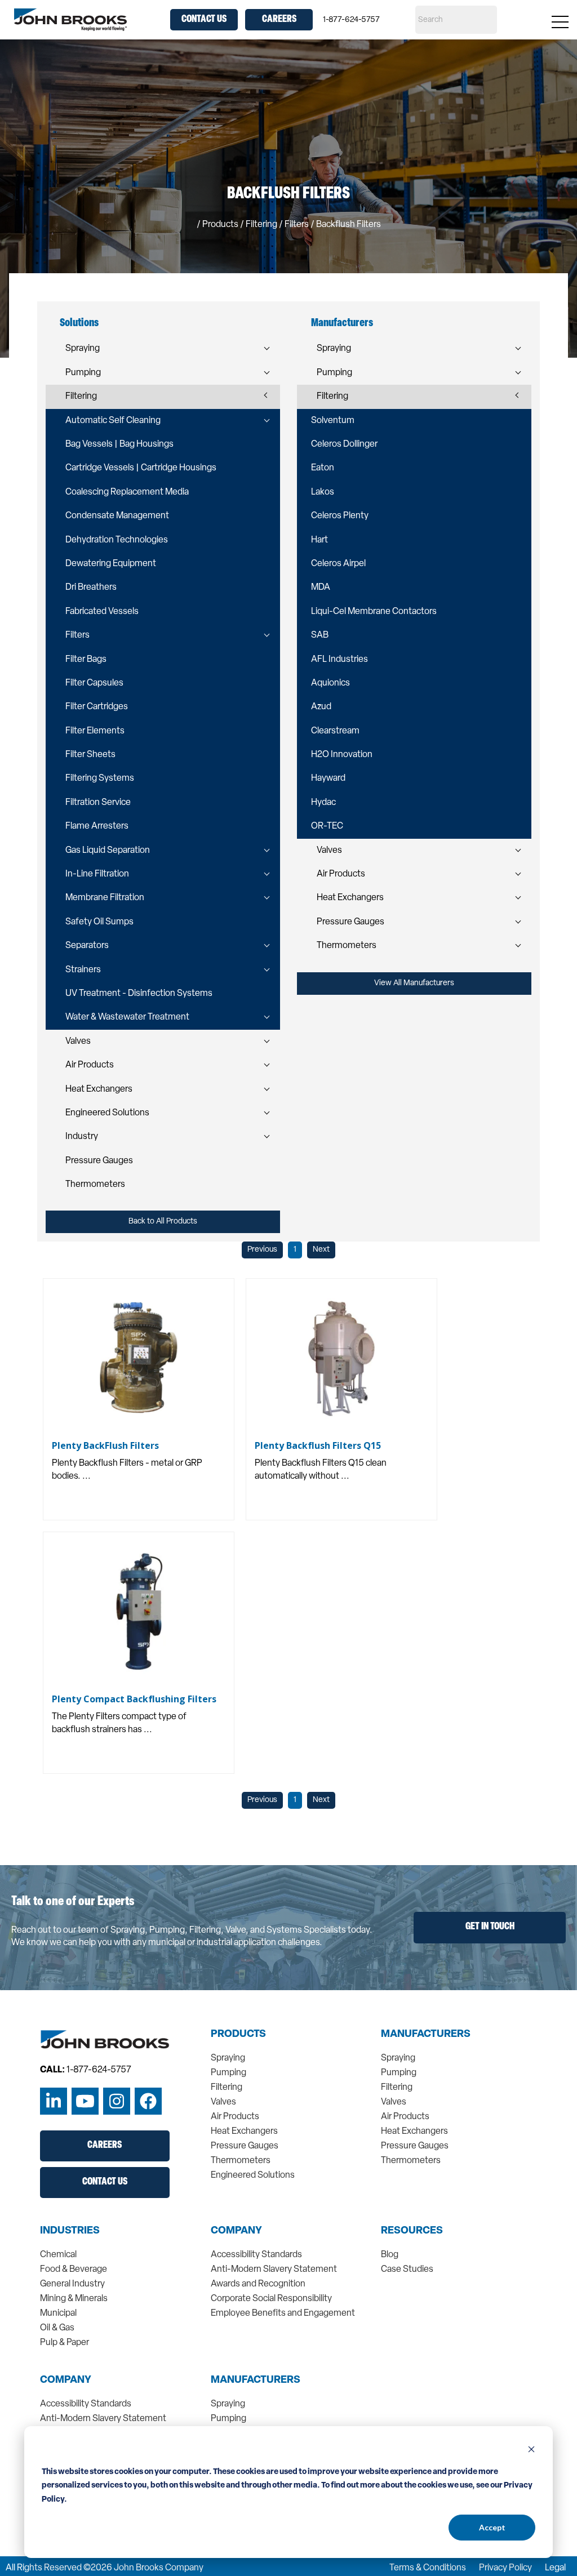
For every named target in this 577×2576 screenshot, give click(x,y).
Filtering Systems (100, 778)
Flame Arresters (97, 826)
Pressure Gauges (99, 1161)
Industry (82, 1137)
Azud (321, 707)
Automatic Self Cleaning (113, 421)
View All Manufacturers (414, 983)
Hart (319, 540)
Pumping (83, 373)
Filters (77, 635)
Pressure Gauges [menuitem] (245, 2146)
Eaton (323, 468)
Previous (262, 1250)
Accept (492, 2527)
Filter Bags (86, 660)
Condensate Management (117, 516)
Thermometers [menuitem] (241, 2161)
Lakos (323, 492)
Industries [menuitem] (70, 2231)
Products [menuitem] (238, 2035)
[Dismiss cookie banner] (531, 2451)
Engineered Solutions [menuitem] (253, 2175)
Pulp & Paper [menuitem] (65, 2343)
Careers (279, 20)
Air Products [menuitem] (235, 2117)
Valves (78, 1042)
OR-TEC (327, 826)
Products (220, 225)
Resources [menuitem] (412, 2231)
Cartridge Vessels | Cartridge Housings (141, 468)
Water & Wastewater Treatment (127, 1017)
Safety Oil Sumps (99, 922)
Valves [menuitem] (223, 2102)
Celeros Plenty (340, 516)
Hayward (328, 778)
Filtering (81, 397)
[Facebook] (148, 2101)
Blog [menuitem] (390, 2255)
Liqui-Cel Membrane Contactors (374, 612)
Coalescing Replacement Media (127, 492)
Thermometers (95, 1185)
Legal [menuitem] (555, 2568)
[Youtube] (85, 2101)
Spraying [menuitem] (228, 2058)
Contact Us (204, 20)
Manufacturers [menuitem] (426, 2035)
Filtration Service (98, 803)
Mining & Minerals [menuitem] (74, 2299)
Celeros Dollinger (344, 444)
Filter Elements (95, 731)
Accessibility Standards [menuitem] (256, 2255)
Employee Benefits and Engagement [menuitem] (283, 2313)
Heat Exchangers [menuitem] (244, 2132)
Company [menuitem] (236, 2231)
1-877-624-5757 (351, 20)
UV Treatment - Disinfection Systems (139, 994)
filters (297, 225)
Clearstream (335, 731)
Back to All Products (163, 1222)
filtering (261, 225)
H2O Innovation (342, 755)
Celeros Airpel (338, 564)
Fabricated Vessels (102, 612)
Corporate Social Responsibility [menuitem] (271, 2299)
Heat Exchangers (99, 1089)
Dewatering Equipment (111, 564)
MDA (321, 588)
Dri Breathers (91, 588)
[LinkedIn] (54, 2101)
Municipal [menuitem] (58, 2313)
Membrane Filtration (105, 898)
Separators (87, 946)
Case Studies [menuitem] (407, 2270)
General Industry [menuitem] (72, 2284)
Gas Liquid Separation (108, 851)
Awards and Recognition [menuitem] (258, 2284)
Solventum (333, 421)
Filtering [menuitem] (227, 2088)
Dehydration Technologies (117, 540)
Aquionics (330, 683)
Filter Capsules (94, 683)
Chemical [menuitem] (58, 2255)
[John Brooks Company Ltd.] (70, 20)
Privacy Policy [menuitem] (505, 2568)
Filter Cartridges (97, 707)
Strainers (83, 970)
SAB (320, 635)
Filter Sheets (90, 755)
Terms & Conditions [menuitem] (428, 2568)
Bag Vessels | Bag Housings (119, 444)
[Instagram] (117, 2101)
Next (321, 1250)
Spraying (83, 349)
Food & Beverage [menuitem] (74, 2270)
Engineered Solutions (107, 1113)
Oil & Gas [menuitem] (57, 2328)
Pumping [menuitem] (228, 2073)
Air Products (90, 1065)
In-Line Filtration (97, 874)
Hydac (323, 803)
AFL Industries (339, 660)
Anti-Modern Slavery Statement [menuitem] (274, 2270)
